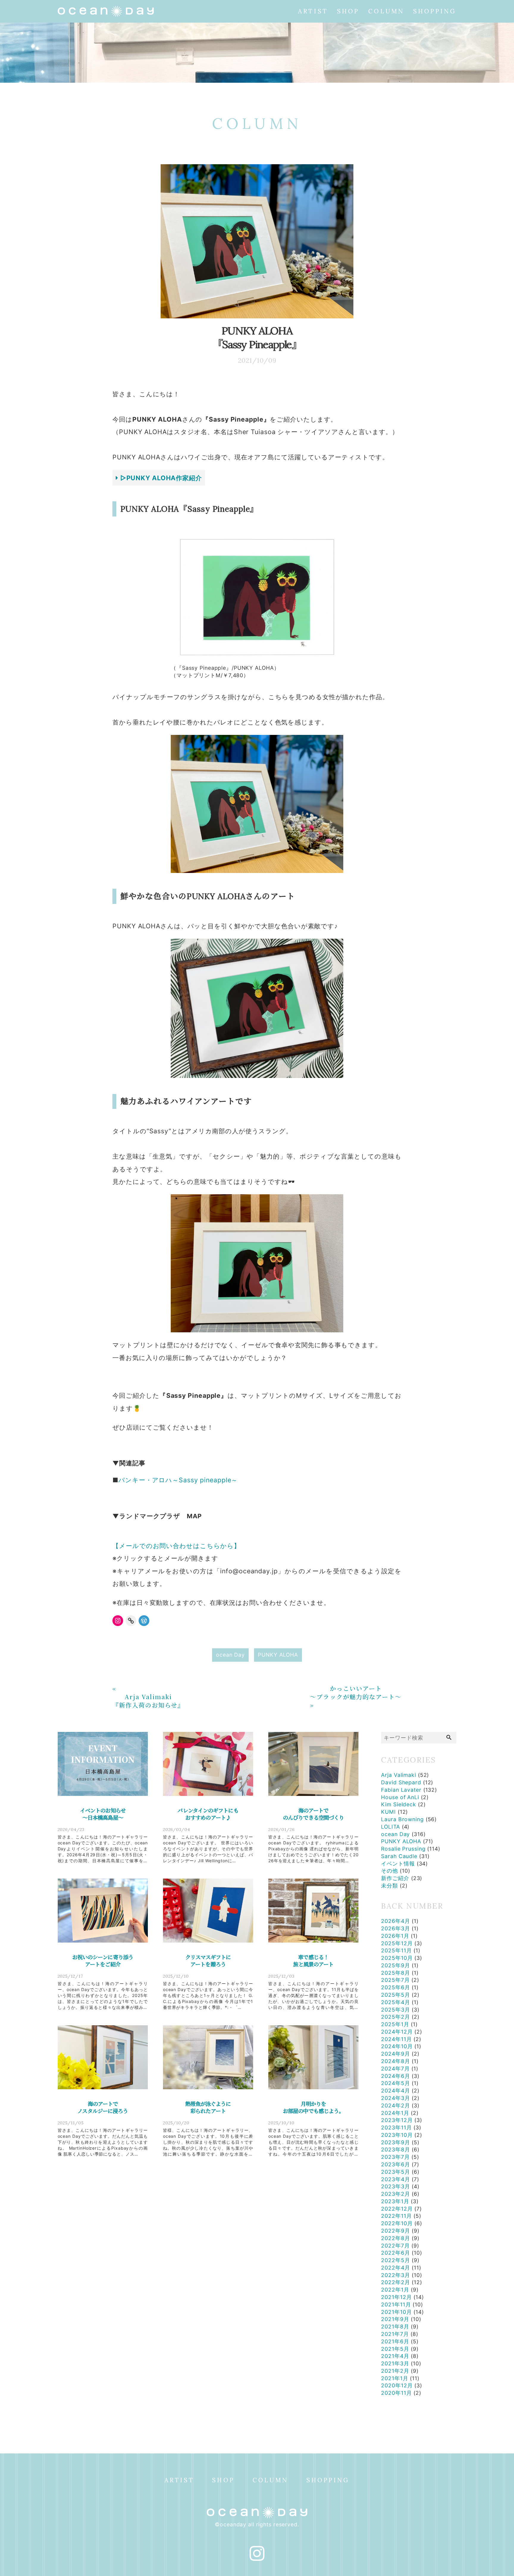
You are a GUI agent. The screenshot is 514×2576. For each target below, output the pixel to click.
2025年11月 (396, 1950)
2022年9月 (395, 2231)
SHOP (348, 11)
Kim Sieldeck (399, 1804)
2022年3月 (395, 2275)
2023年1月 (395, 2201)
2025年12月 (397, 1943)
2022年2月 (395, 2282)
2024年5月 (395, 2083)
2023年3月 (395, 2186)
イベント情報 (398, 1864)
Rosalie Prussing (403, 1849)
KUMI (388, 1812)
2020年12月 (397, 2385)
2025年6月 (395, 1987)
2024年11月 (396, 2039)
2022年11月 (396, 2216)
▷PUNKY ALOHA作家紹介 (160, 478)
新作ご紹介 (395, 1878)
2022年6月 (395, 2253)
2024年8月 (395, 2061)
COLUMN (386, 11)
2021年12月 (396, 2297)
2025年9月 (395, 1965)
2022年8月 (395, 2238)
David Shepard (401, 1782)
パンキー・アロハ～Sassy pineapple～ (178, 1480)
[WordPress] (144, 1621)
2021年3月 (395, 2363)
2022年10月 (397, 2223)
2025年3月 (395, 2010)
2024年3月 (395, 2098)
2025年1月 (395, 2024)
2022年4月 (395, 2268)
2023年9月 (395, 2142)
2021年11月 (396, 2305)
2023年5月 (395, 2172)
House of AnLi (400, 1797)
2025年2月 (395, 2017)
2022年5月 (395, 2260)
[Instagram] (118, 1621)
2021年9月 (395, 2319)
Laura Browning (402, 1819)
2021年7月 (395, 2334)
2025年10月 (397, 1958)
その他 (390, 1871)
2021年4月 (395, 2356)
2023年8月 (395, 2149)
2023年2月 (395, 2194)
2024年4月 (395, 2091)
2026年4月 (395, 1921)
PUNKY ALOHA (278, 1655)
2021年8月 (395, 2327)
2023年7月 (395, 2157)
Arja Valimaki (399, 1775)
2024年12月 (397, 2032)
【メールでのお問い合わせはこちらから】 (176, 1546)
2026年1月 (395, 1936)
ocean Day (230, 1655)
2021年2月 (395, 2371)
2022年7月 (395, 2246)
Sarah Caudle (399, 1856)
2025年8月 (395, 1973)
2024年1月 (395, 2113)
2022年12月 (397, 2209)
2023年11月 (396, 2127)
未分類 (390, 1886)
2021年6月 (395, 2341)
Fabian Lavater (401, 1790)
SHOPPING (435, 11)
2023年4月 (395, 2179)
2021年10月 (396, 2312)
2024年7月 (395, 2069)
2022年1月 (395, 2290)
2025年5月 (395, 1995)
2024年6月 (395, 2076)
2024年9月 (395, 2054)
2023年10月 (397, 2135)
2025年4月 (395, 2002)
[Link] (131, 1621)
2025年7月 (395, 1980)
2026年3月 (395, 1928)
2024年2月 (395, 2105)
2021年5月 (395, 2349)
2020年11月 (396, 2393)
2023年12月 (397, 2120)
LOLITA (390, 1827)
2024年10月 (397, 2046)
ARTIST (313, 11)
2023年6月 (395, 2164)
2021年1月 (395, 2378)
